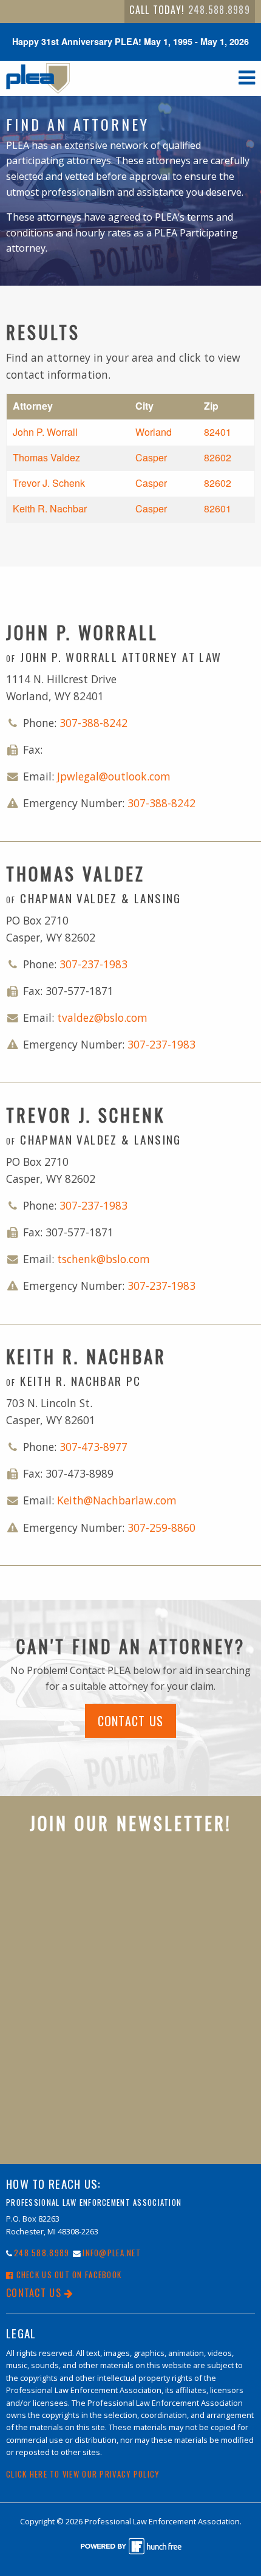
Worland (154, 432)
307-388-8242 (93, 723)
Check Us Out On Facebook (67, 2275)
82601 (218, 508)
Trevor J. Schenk (49, 483)
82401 (218, 432)
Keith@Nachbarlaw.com (117, 1500)
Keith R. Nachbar (50, 508)
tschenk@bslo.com (103, 1259)
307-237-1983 (93, 964)
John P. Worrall (45, 432)
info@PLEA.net (112, 2253)
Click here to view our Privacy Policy (83, 2474)
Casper (151, 457)
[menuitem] (190, 12)
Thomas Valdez (46, 457)
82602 (218, 457)
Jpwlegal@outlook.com (114, 776)
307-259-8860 (161, 1527)
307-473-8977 (93, 1447)
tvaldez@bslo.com (102, 1018)
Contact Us (131, 1721)
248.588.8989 (219, 10)
